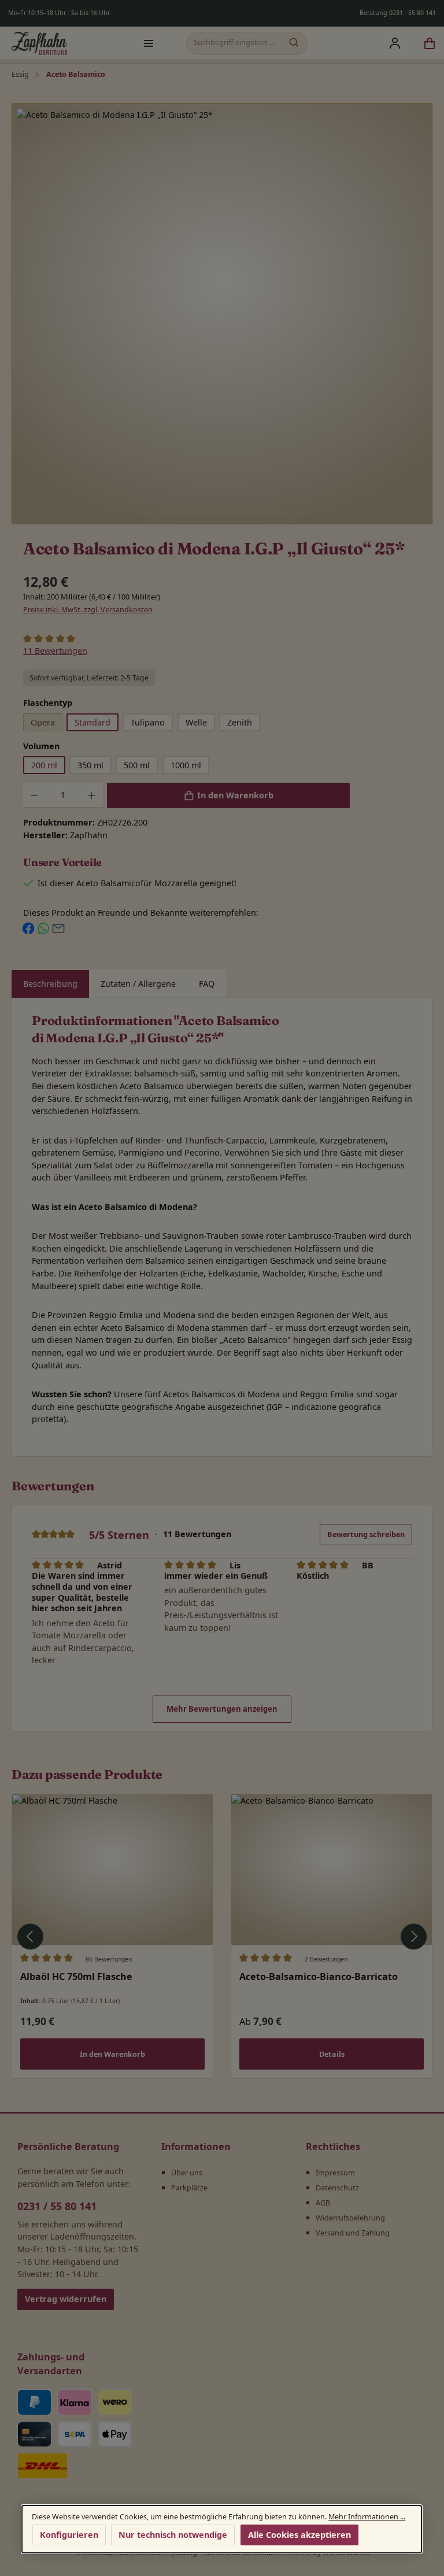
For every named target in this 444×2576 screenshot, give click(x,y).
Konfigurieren (70, 2534)
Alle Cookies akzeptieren (299, 2534)
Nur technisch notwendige (173, 2534)
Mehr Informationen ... (367, 2517)
